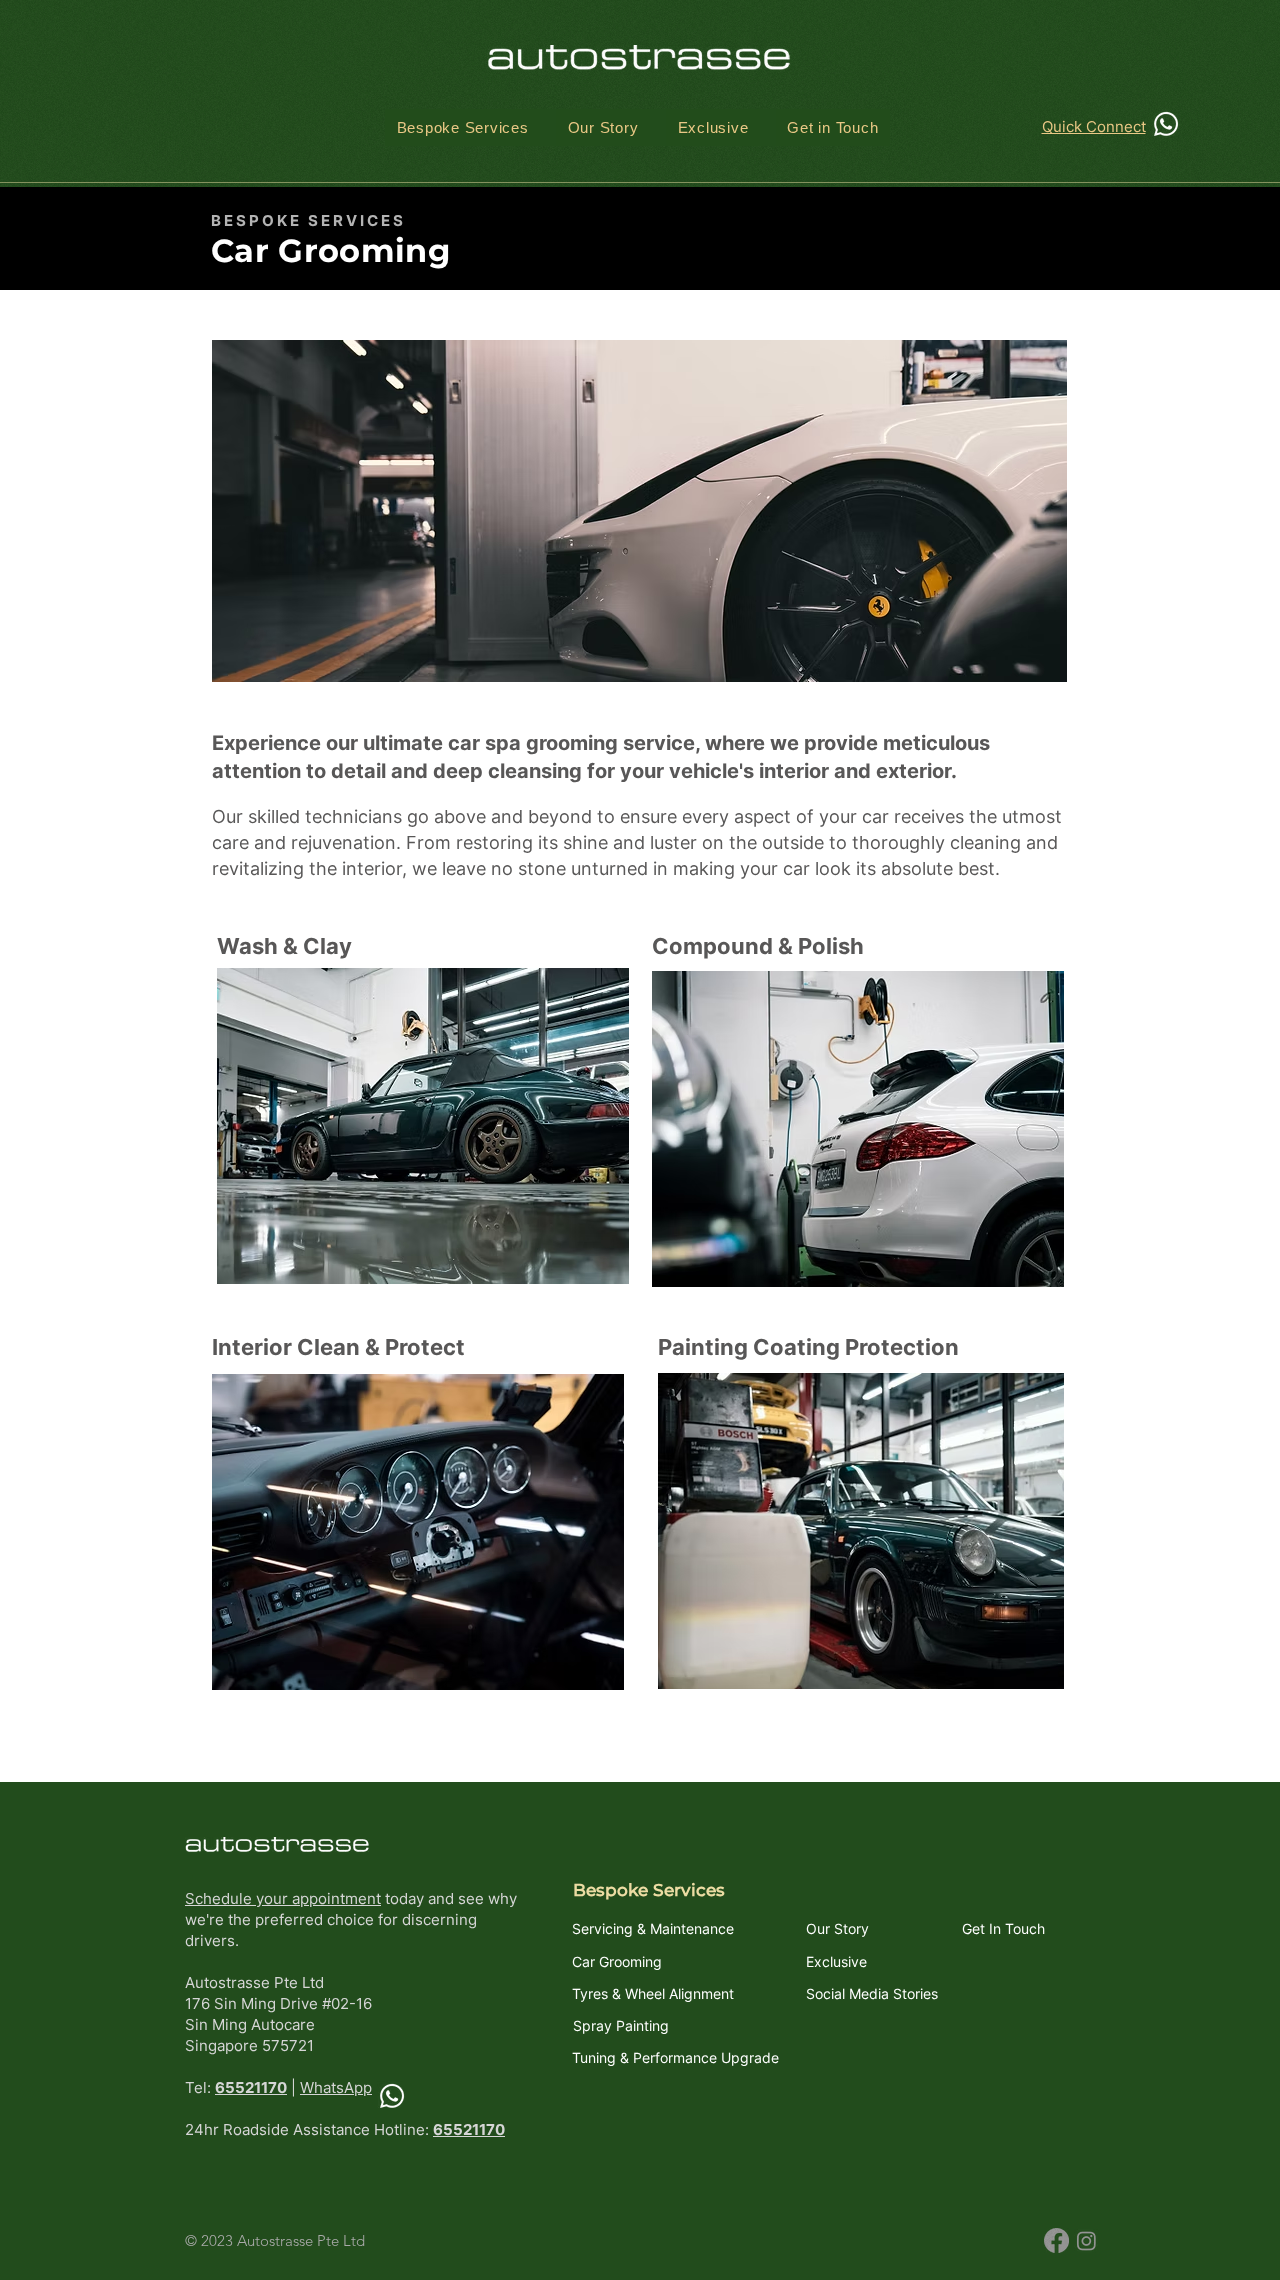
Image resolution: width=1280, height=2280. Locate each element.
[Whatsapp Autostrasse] (1166, 124)
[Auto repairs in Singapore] (392, 2096)
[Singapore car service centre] (1086, 2240)
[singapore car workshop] (1056, 2240)
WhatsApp (336, 2087)
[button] (462, 127)
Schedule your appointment (283, 1898)
